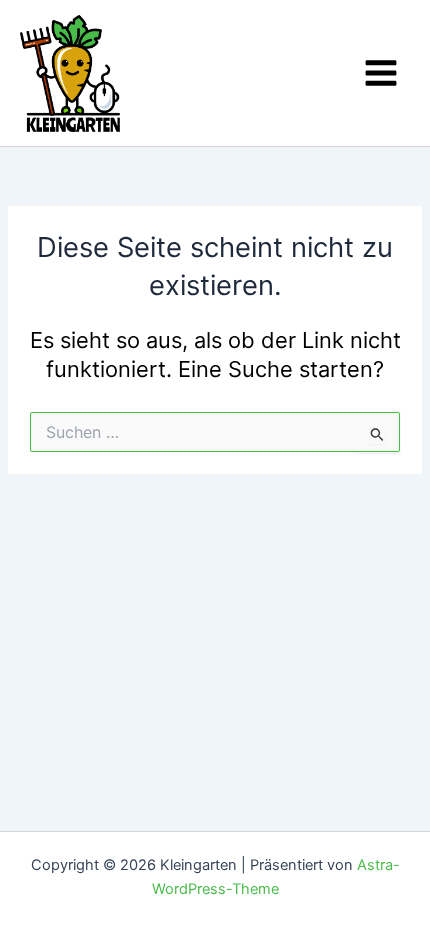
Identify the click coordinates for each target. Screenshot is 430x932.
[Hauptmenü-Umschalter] (381, 73)
